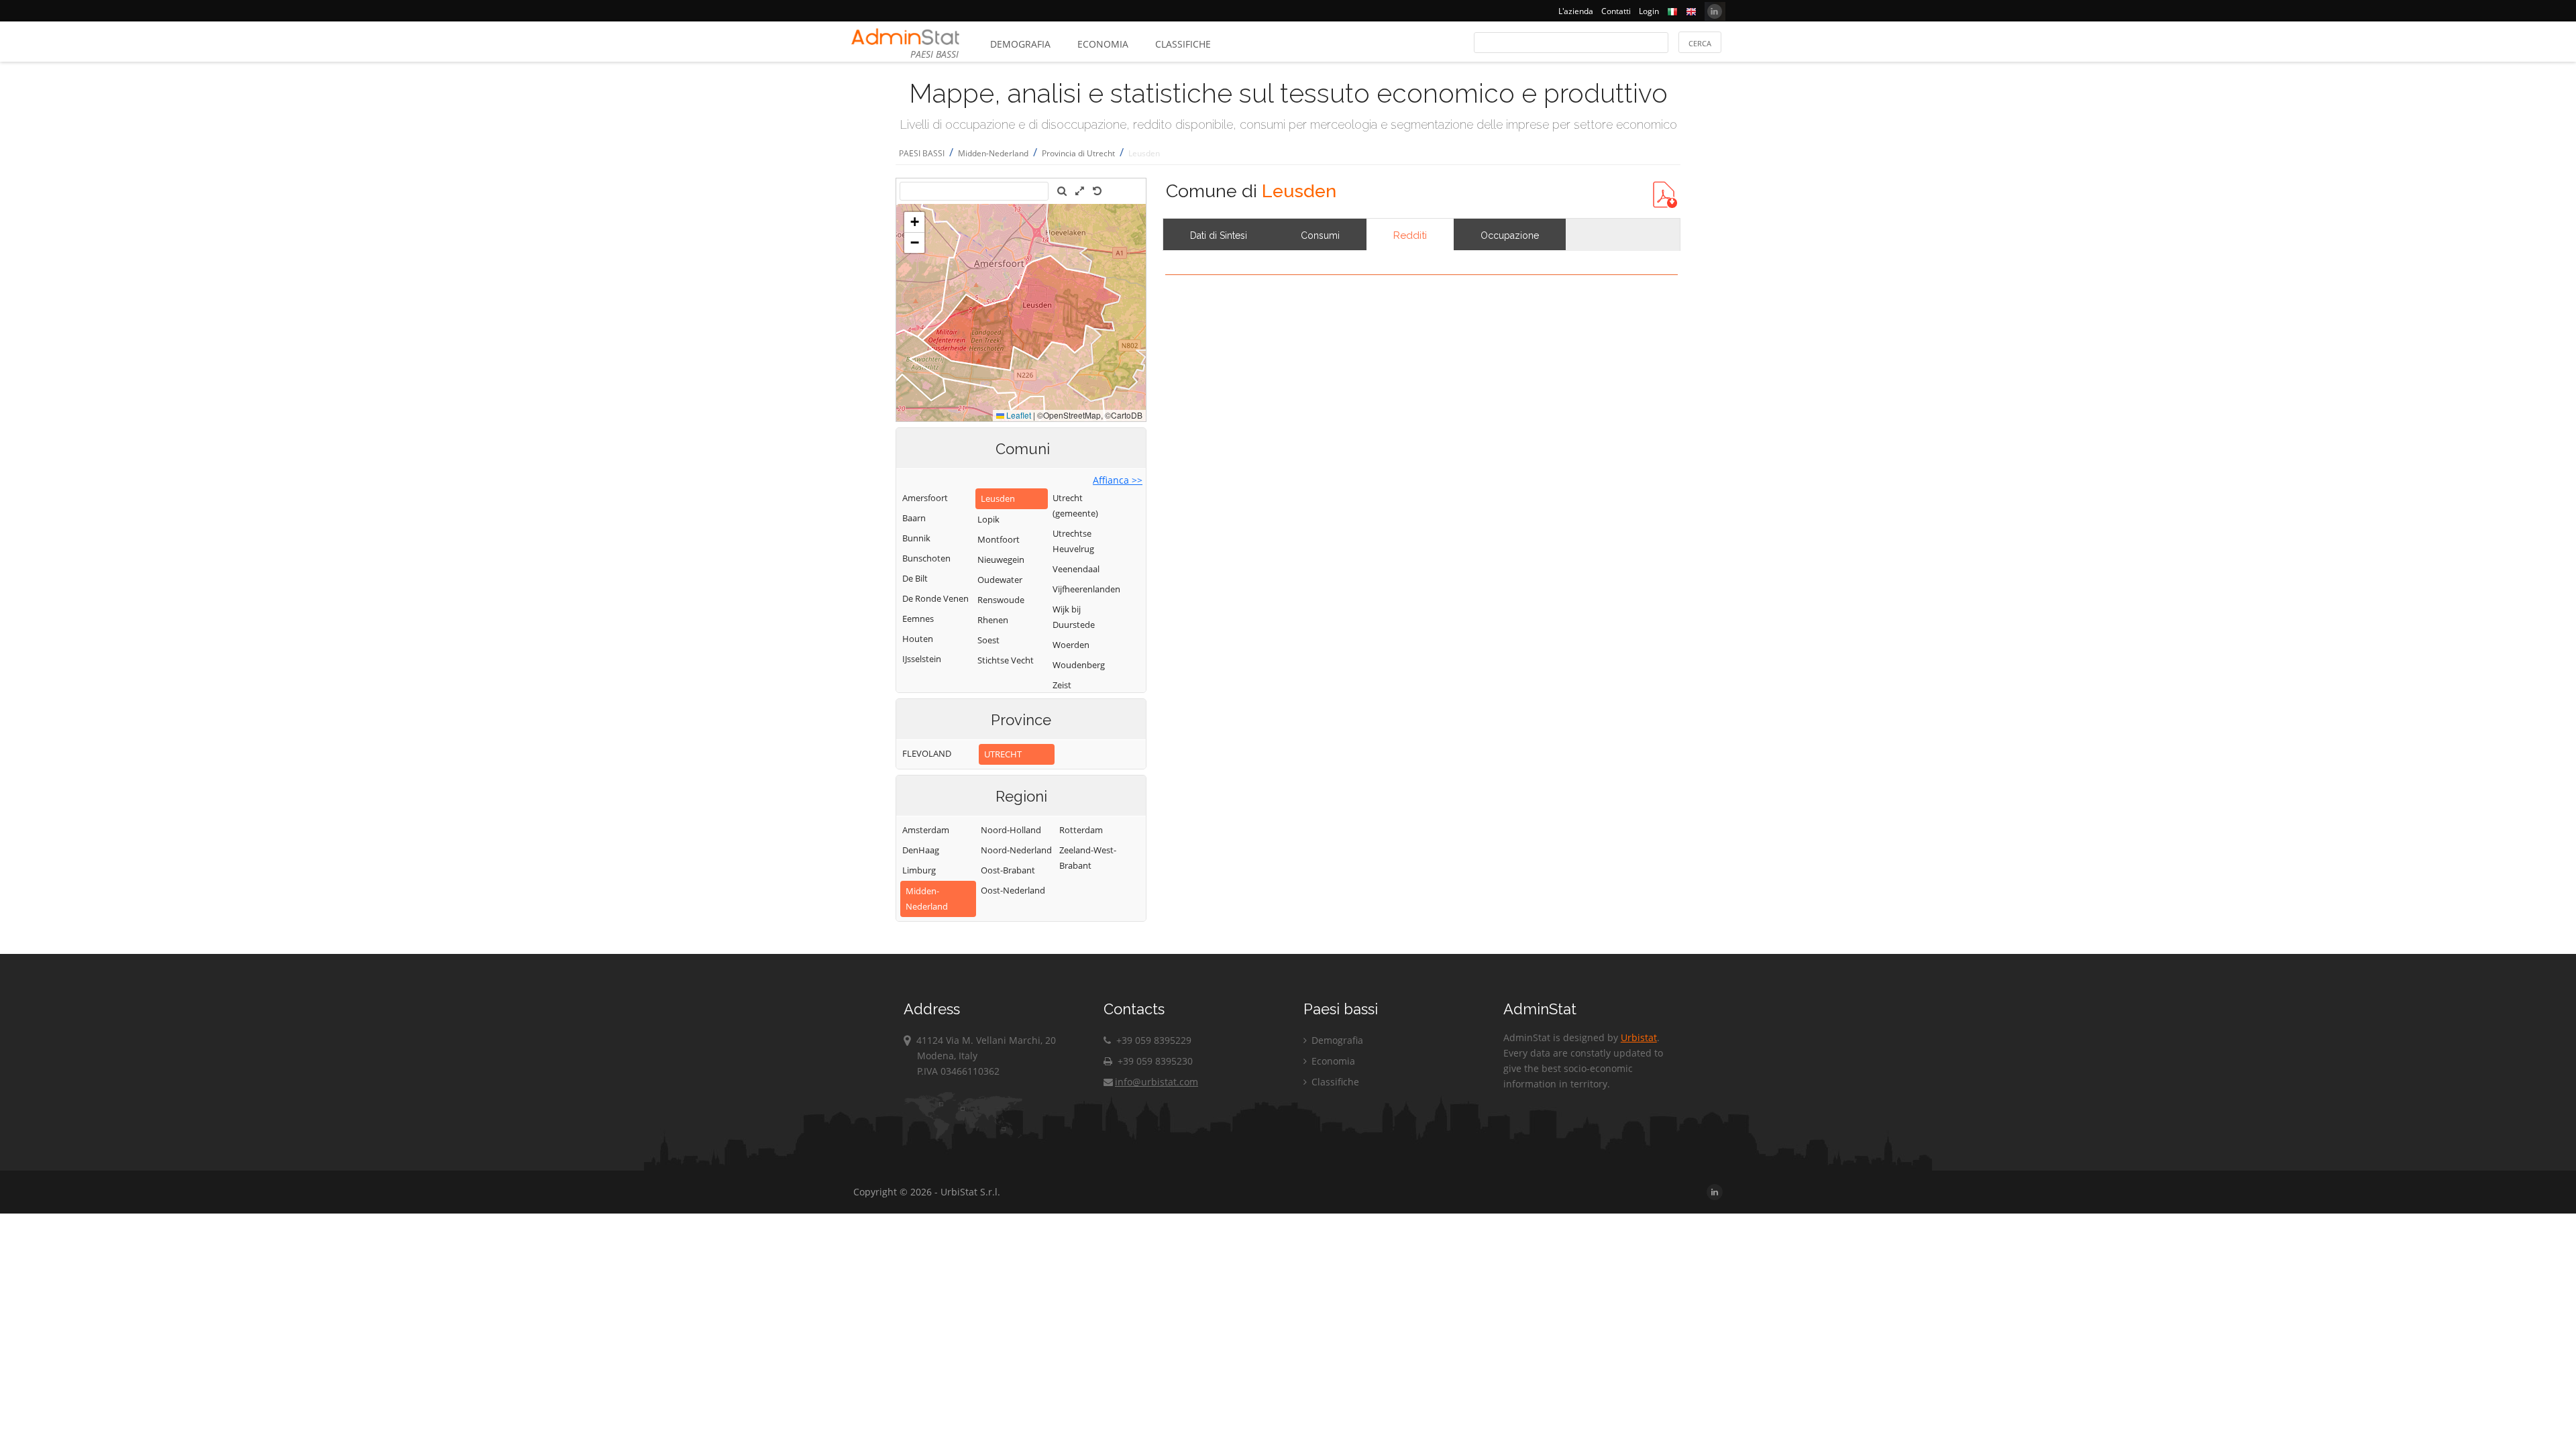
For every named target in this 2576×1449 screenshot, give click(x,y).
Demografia (1020, 44)
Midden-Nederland (993, 153)
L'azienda (1576, 11)
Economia (1103, 44)
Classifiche (1183, 44)
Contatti (1616, 11)
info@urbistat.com (1157, 1082)
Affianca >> (1118, 480)
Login (1649, 11)
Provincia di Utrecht (1078, 153)
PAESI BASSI (922, 153)
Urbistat (1639, 1037)
